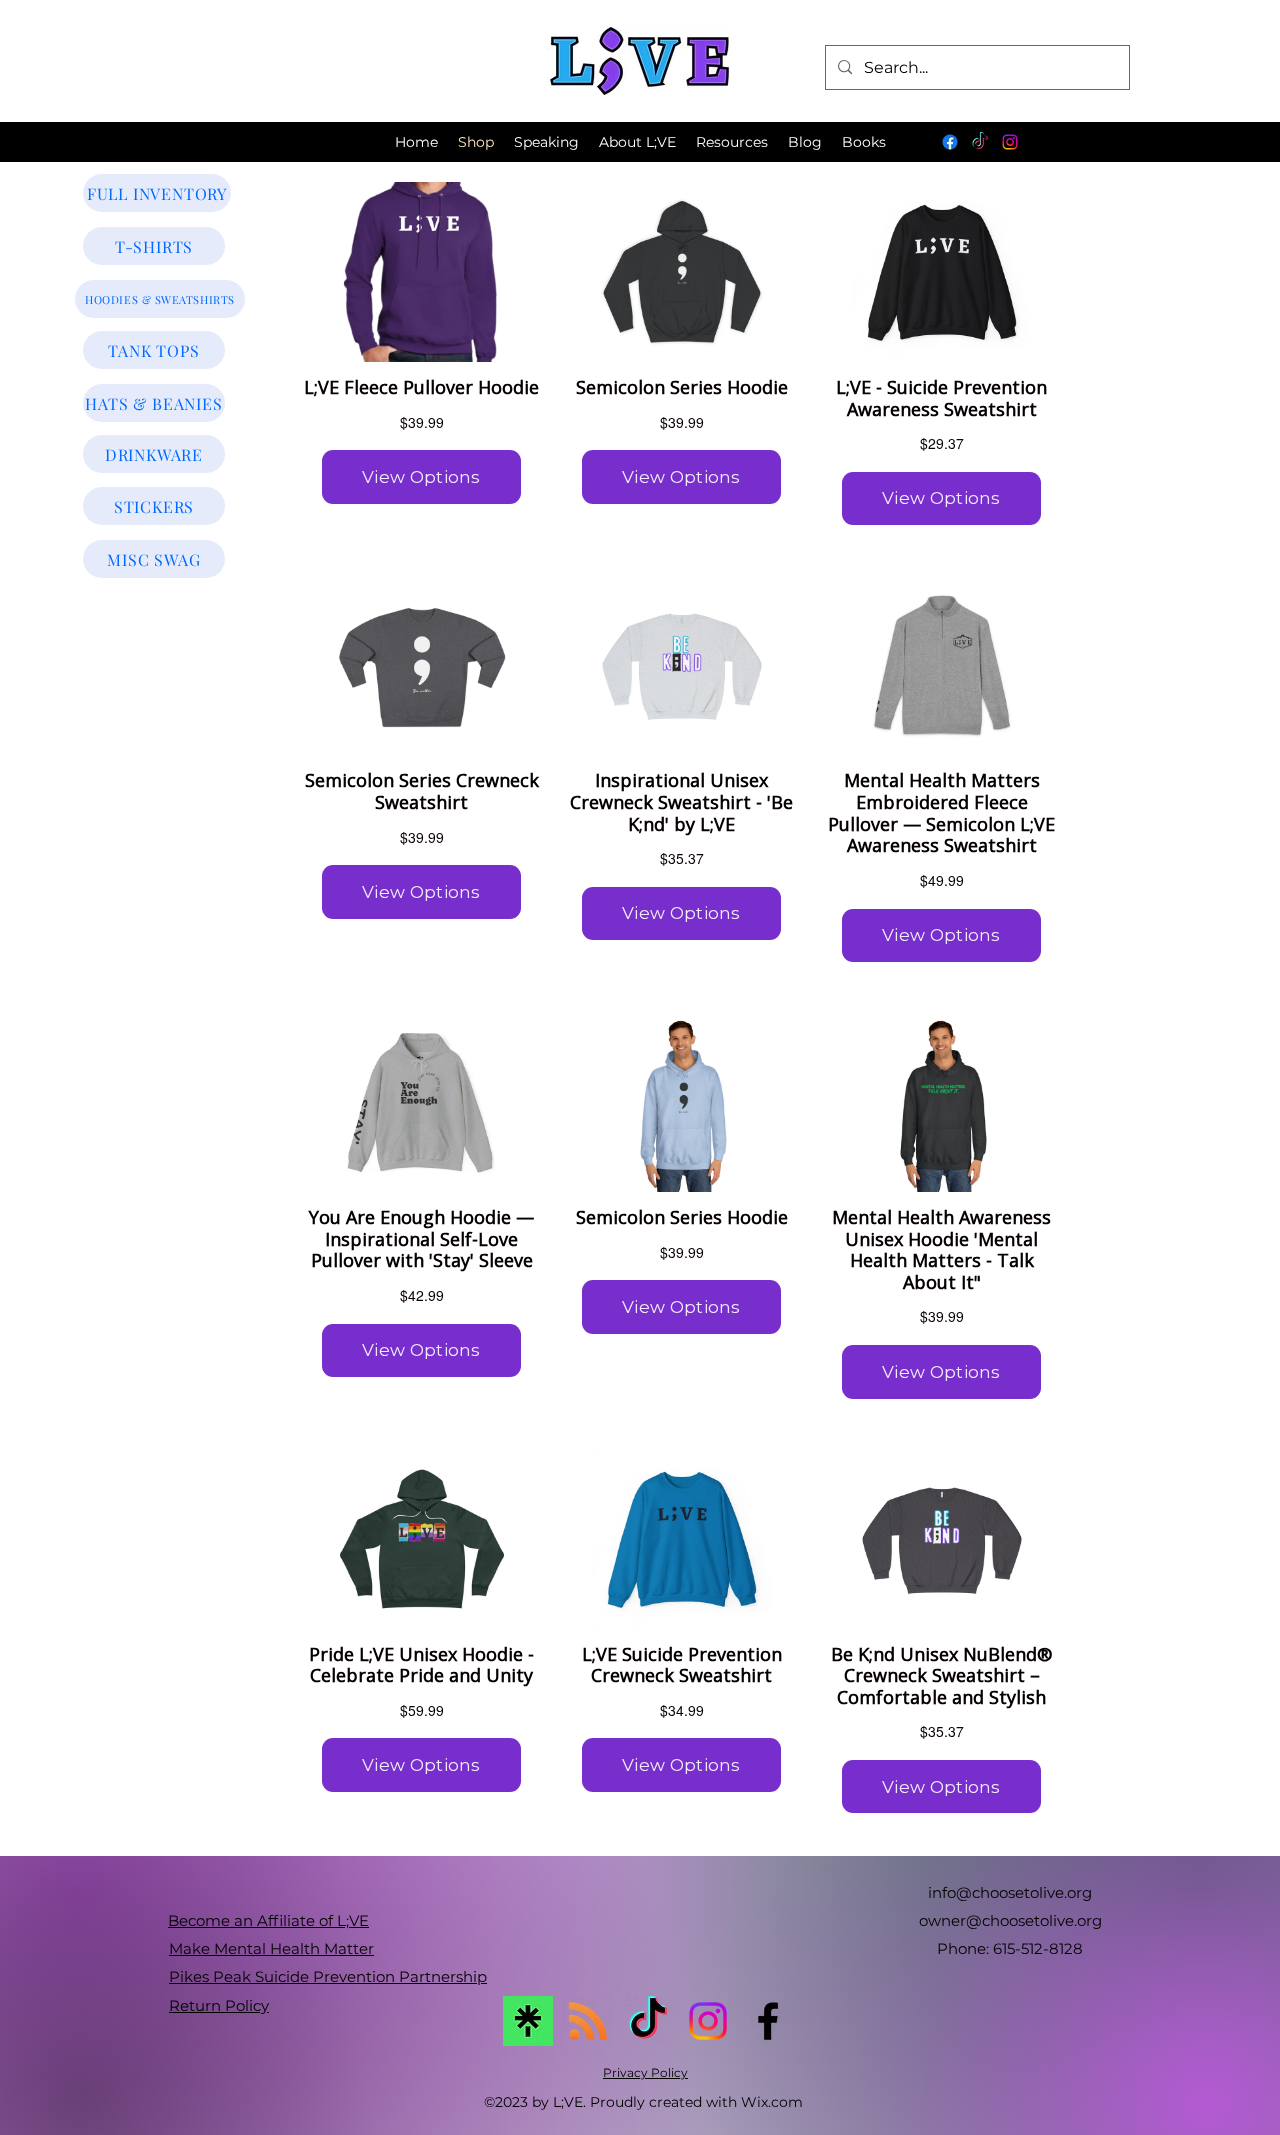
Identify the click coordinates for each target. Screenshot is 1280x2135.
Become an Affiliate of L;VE (268, 1920)
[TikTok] (980, 142)
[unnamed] (528, 2021)
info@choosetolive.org (1010, 1892)
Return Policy (219, 2005)
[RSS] (588, 2021)
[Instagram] (1010, 142)
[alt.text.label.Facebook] (768, 2021)
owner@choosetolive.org (1010, 1920)
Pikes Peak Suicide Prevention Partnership (328, 1976)
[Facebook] (950, 142)
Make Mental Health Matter (271, 1948)
